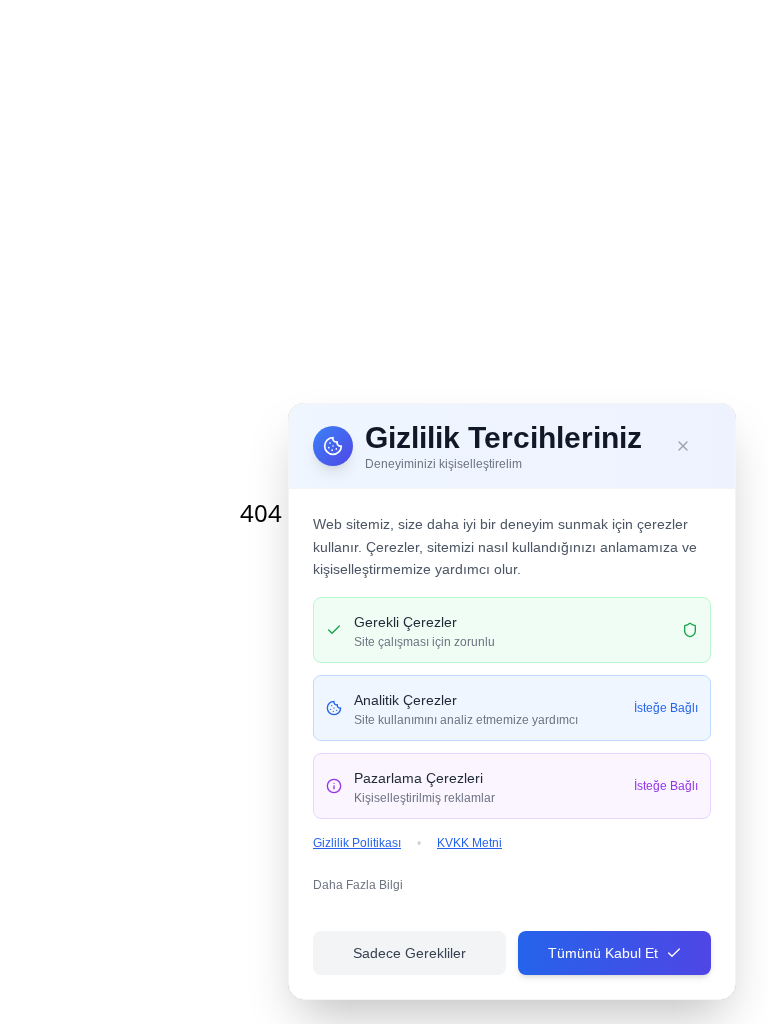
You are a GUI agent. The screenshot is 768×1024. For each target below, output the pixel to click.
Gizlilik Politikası (357, 843)
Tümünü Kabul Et (603, 953)
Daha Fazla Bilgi (358, 885)
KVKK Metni (469, 843)
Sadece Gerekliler (409, 953)
